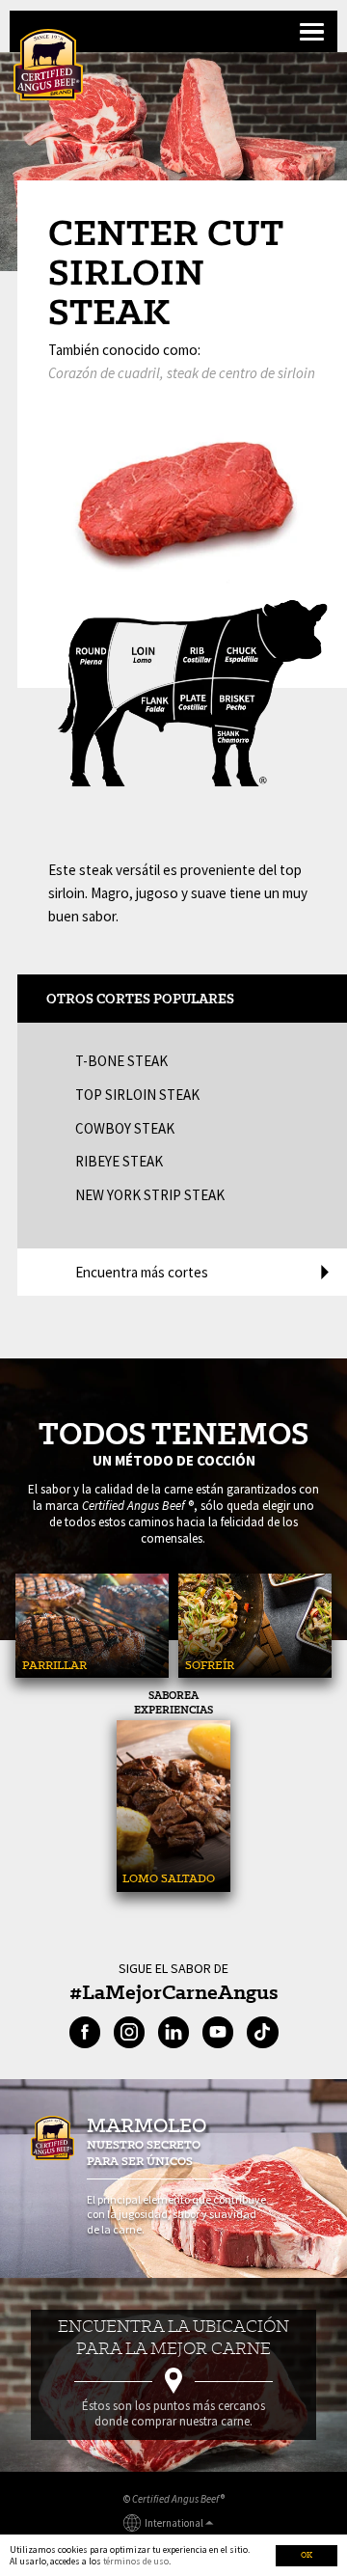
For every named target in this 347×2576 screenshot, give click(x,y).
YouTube (218, 2032)
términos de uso (136, 2561)
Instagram (129, 2032)
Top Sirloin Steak (137, 1095)
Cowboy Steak (125, 1128)
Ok (307, 2555)
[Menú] (310, 33)
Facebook (85, 2032)
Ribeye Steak (119, 1161)
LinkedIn (173, 2032)
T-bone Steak (121, 1061)
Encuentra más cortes (142, 1272)
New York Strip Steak (150, 1195)
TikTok (262, 2032)
